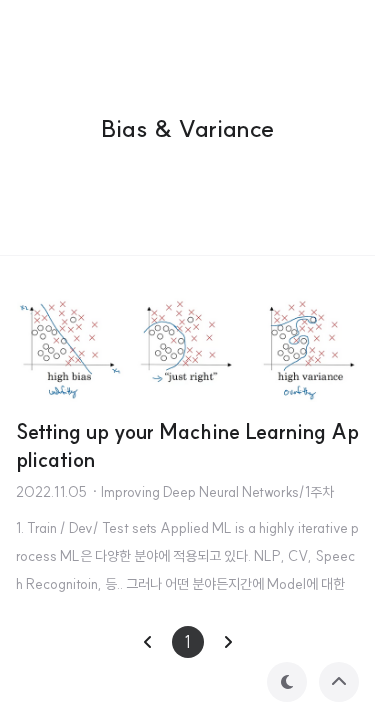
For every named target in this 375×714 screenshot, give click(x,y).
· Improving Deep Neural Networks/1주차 (212, 492)
